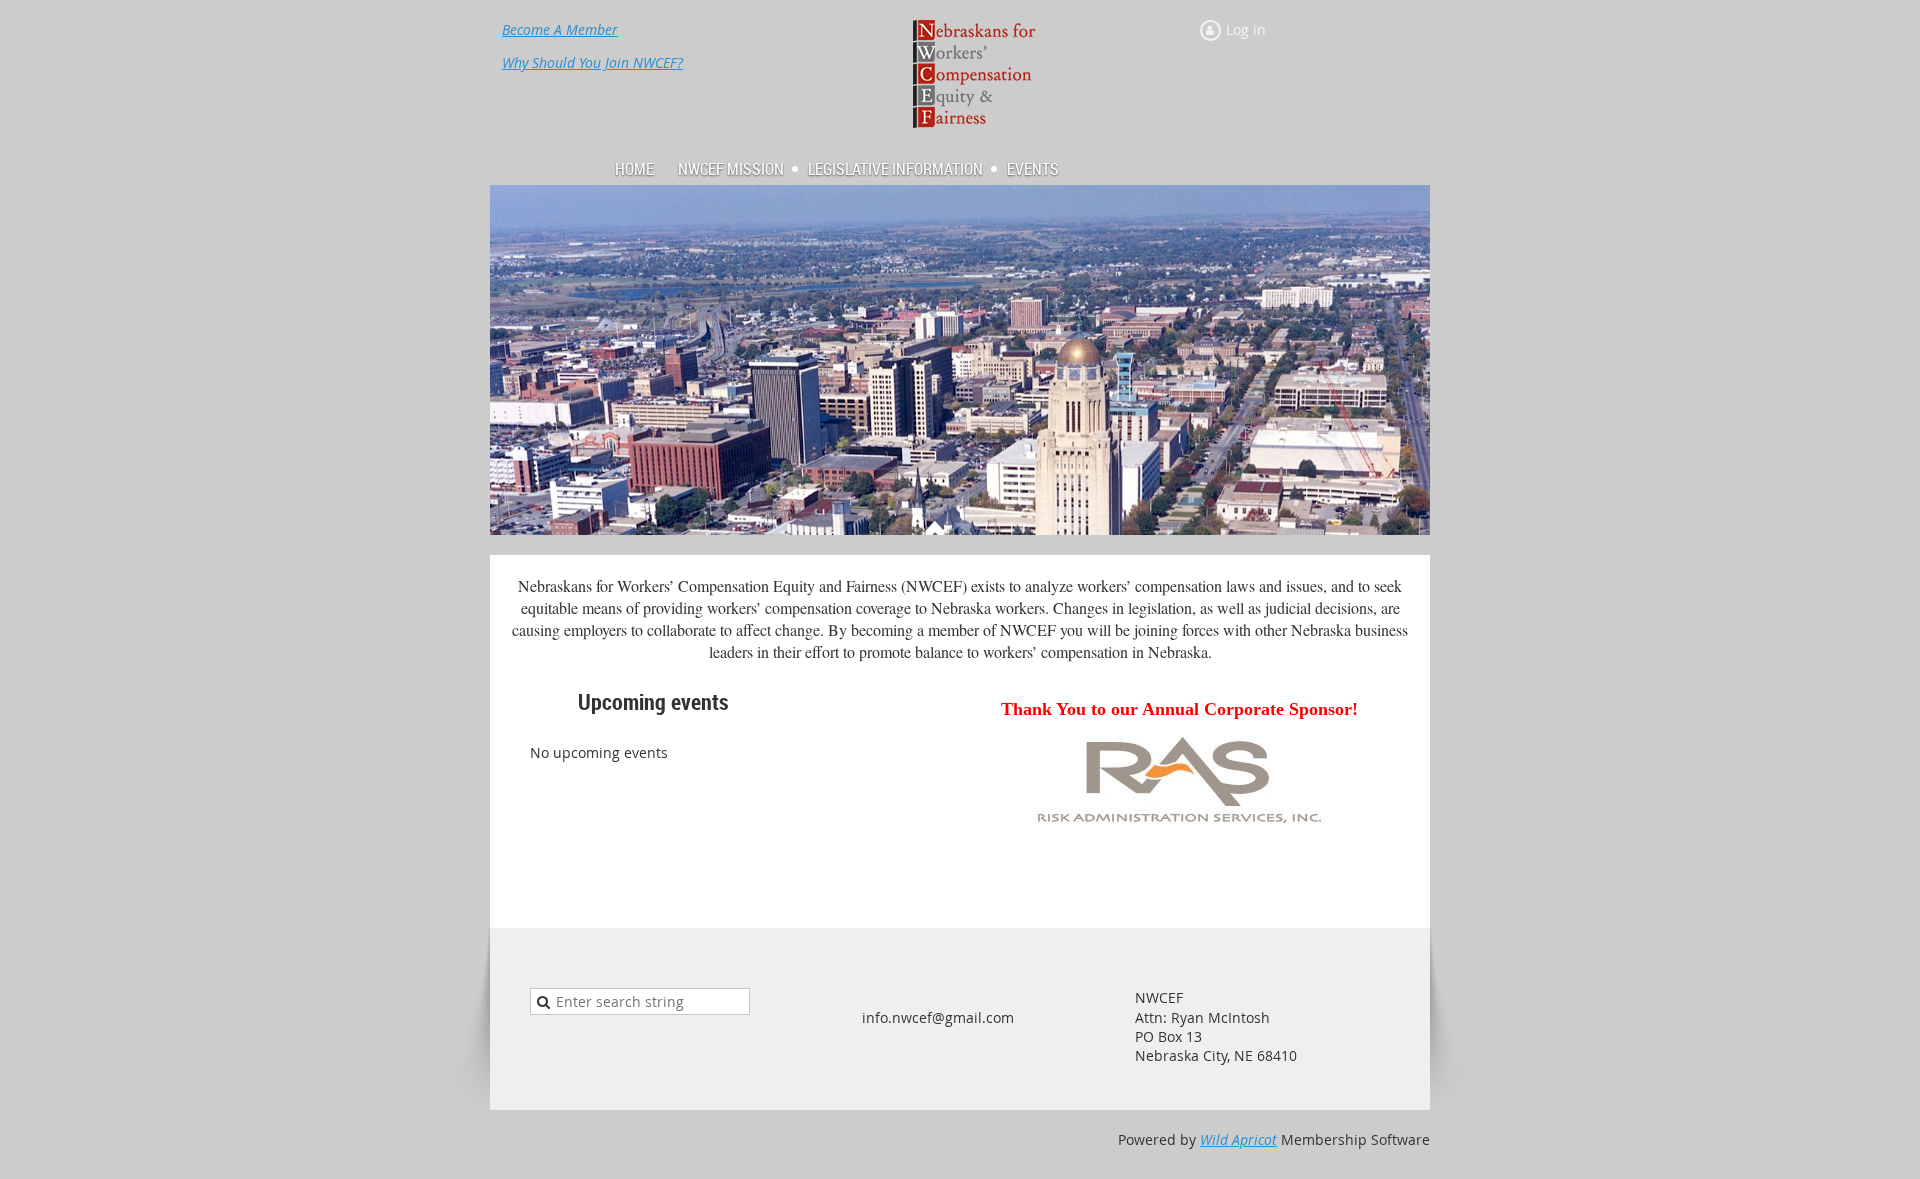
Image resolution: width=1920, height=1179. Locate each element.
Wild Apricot (1238, 1139)
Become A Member (560, 29)
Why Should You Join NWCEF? (592, 62)
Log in (1246, 29)
